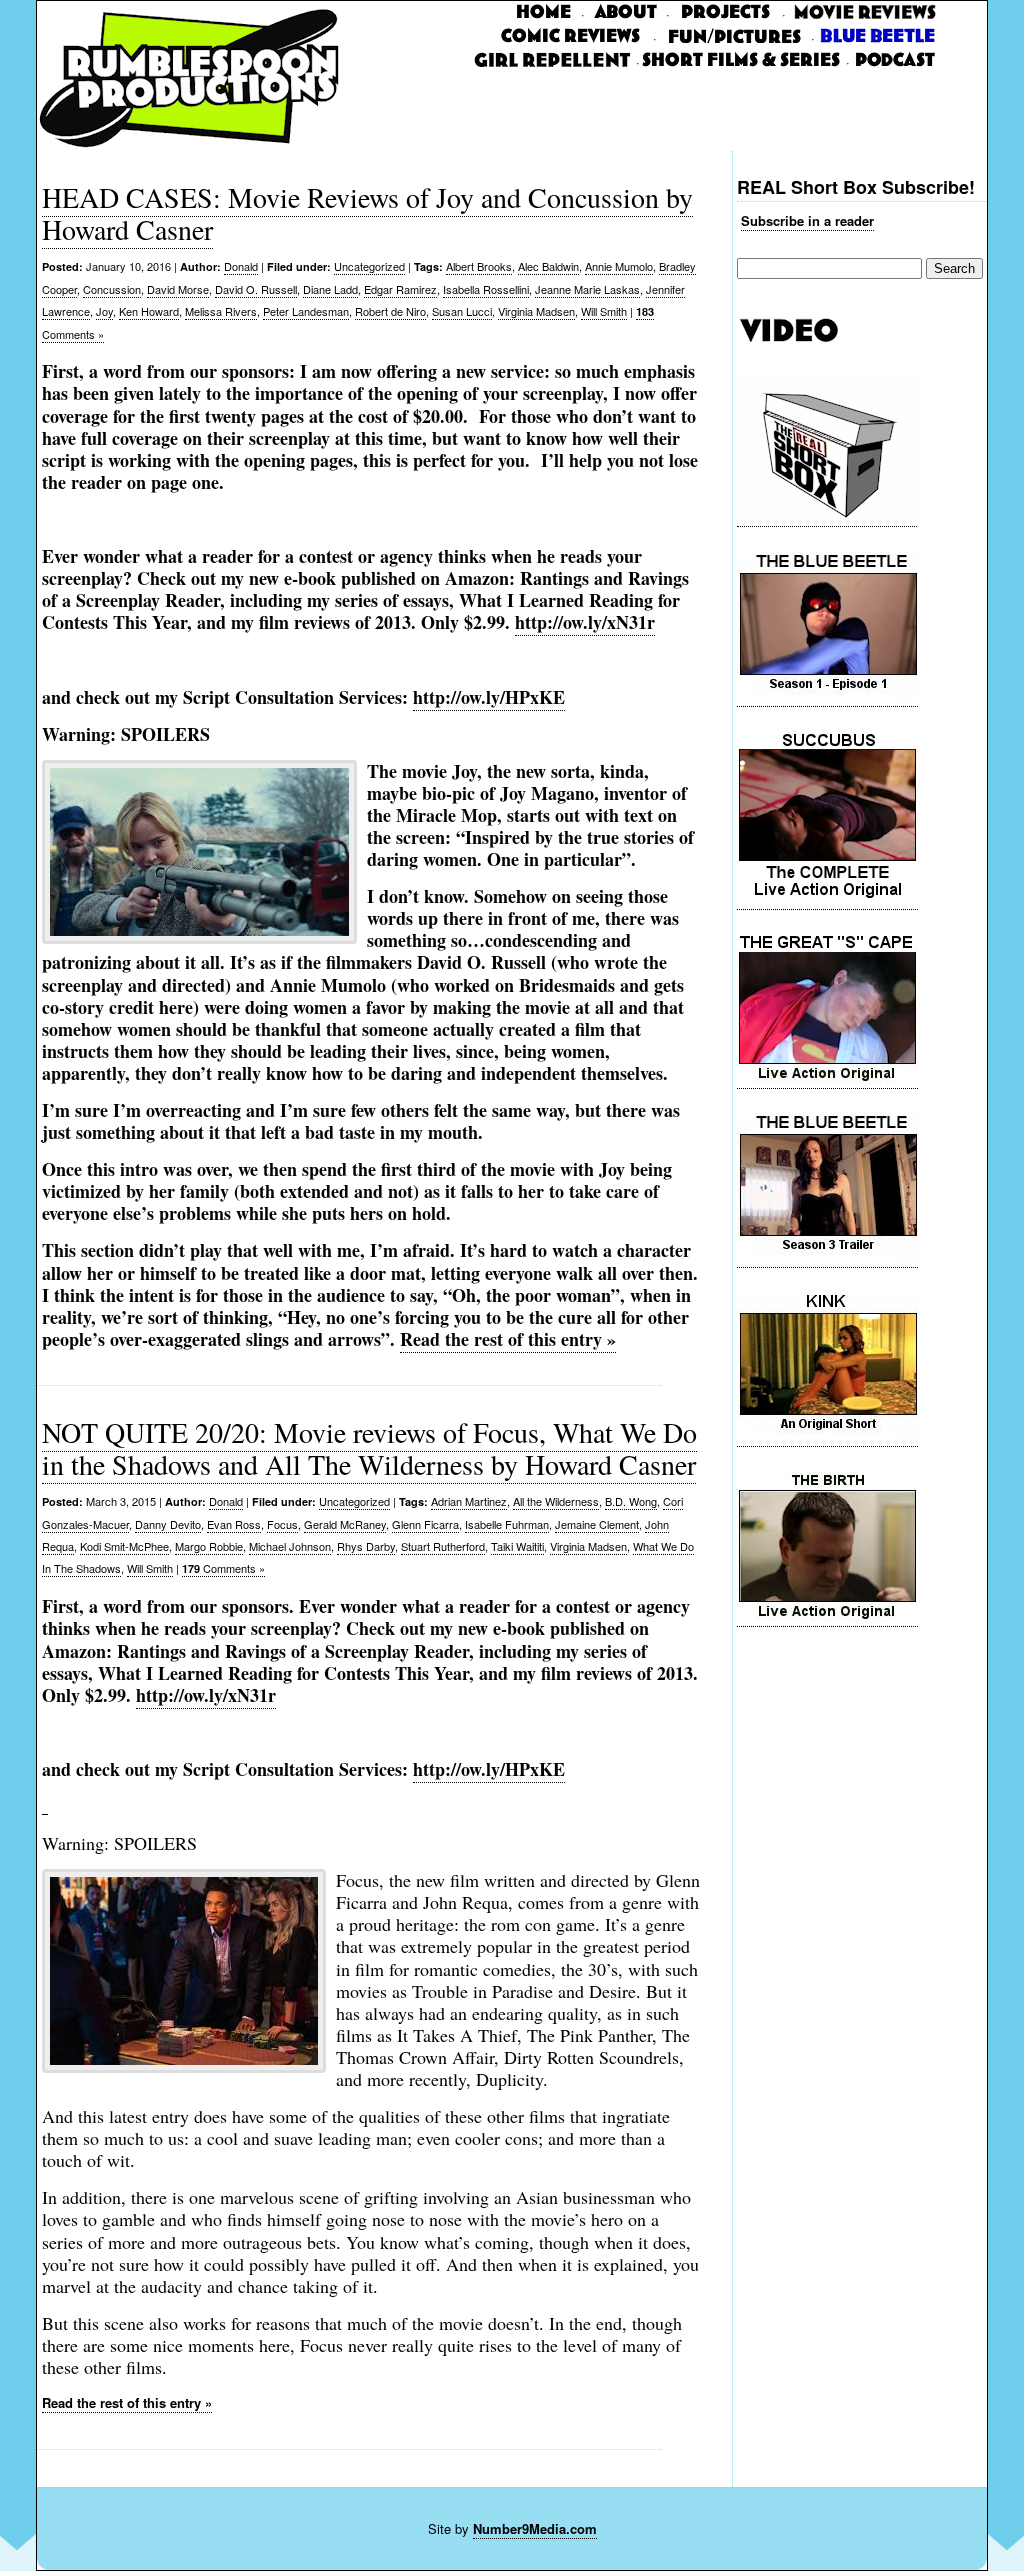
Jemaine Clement (597, 1524)
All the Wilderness (556, 1501)
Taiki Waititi (517, 1546)
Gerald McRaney (345, 1524)
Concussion (112, 289)
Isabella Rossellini (486, 289)
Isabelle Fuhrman (507, 1524)
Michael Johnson (290, 1546)
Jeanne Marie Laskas (587, 289)
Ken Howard (149, 311)
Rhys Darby (366, 1546)
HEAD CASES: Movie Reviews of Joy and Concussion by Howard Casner (367, 213)
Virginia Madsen (536, 311)
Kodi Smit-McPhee (124, 1546)
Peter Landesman (306, 311)
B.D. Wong (631, 1501)
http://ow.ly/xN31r (585, 622)
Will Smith (604, 311)
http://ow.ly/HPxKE (489, 697)
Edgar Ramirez (400, 289)
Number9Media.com (535, 2528)
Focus (282, 1524)
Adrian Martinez (469, 1501)
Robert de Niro (390, 311)
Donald (241, 266)
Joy (104, 311)
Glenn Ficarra (425, 1524)
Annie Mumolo (619, 266)
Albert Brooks (479, 266)
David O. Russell (256, 289)
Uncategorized (369, 266)
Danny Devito (168, 1524)
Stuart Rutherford (443, 1546)
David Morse (178, 289)
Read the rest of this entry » (508, 1339)
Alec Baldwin (548, 266)
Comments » (223, 1568)
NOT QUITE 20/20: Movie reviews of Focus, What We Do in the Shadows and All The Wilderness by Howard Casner (369, 1448)
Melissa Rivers (221, 311)
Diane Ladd (330, 289)
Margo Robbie (209, 1546)
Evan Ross (234, 1524)
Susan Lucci (462, 311)
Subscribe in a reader (807, 220)
